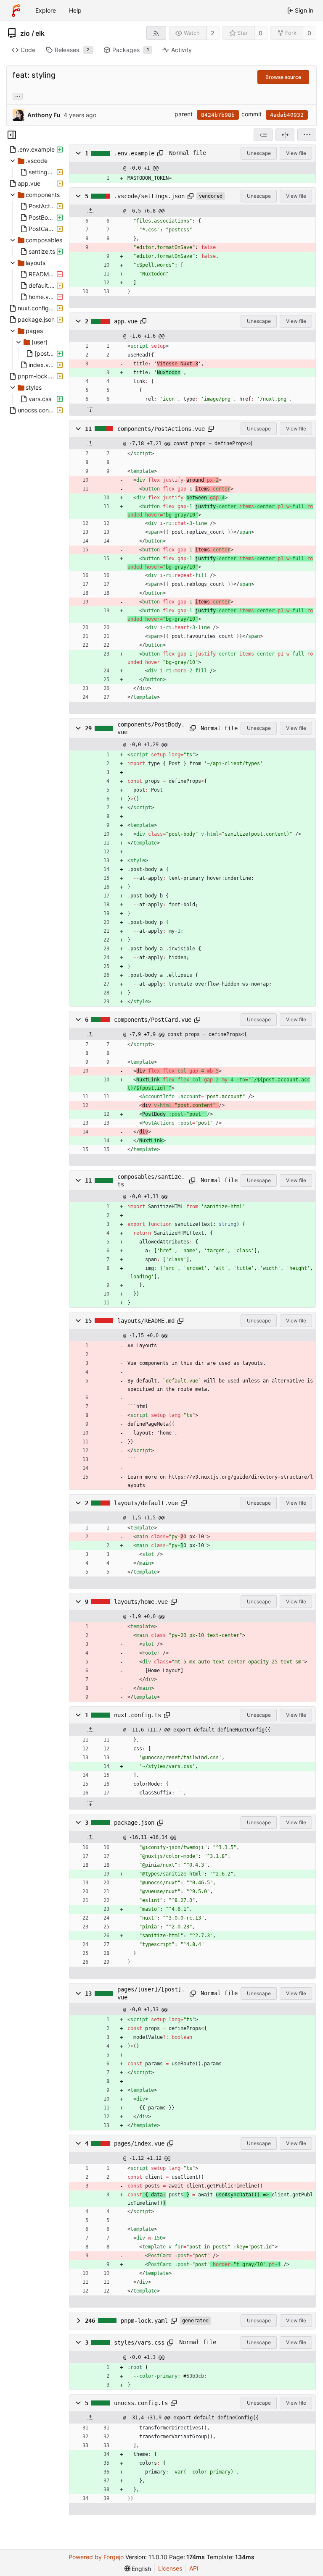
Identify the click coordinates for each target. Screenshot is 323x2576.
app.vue (126, 321)
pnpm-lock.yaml (144, 2321)
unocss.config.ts (141, 2403)
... (18, 95)
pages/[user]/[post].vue (151, 1993)
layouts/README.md (146, 1321)
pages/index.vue (139, 2143)
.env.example (134, 153)
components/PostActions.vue (161, 429)
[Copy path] (160, 153)
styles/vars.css (139, 2343)
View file (296, 153)
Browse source (283, 77)
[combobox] (263, 135)
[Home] (16, 10)
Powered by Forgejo (96, 2557)
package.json (134, 1823)
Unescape (259, 153)
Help (75, 10)
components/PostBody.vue (151, 728)
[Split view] (285, 135)
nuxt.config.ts (138, 1715)
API (194, 2568)
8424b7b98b (218, 115)
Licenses (170, 2568)
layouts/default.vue (146, 1503)
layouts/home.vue (141, 1602)
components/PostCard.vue (153, 1020)
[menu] (307, 135)
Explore (46, 10)
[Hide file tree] (12, 135)
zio (25, 33)
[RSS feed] (156, 33)
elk (40, 33)
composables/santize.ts (151, 1180)
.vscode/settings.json (149, 196)
